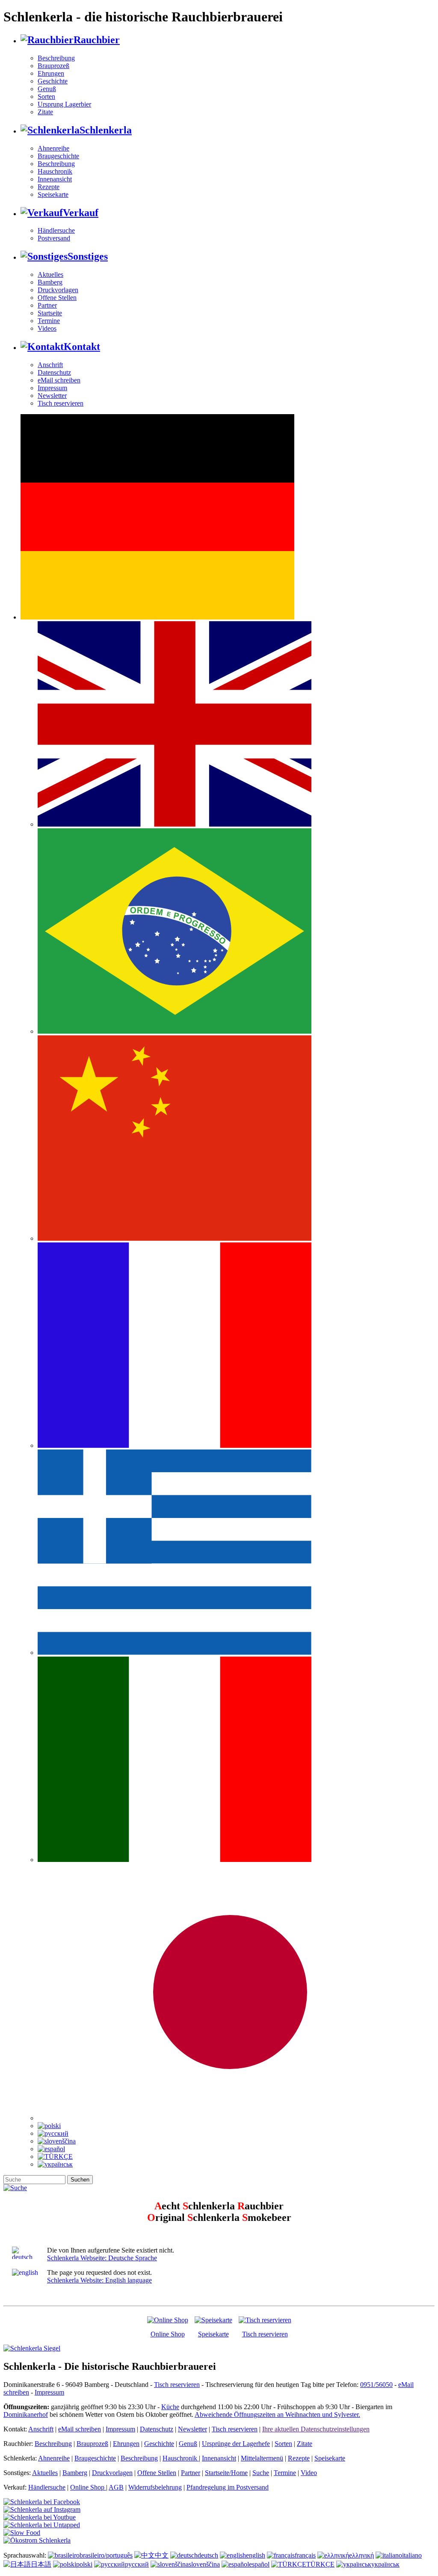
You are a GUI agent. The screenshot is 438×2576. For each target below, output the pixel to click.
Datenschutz (54, 372)
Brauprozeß (53, 66)
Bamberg (50, 282)
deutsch (208, 2555)
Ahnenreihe (53, 148)
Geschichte (53, 81)
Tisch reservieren (61, 403)
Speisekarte (53, 194)
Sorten (46, 96)
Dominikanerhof (26, 2414)
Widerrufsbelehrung (155, 2487)
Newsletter (52, 396)
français (305, 2555)
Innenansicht (55, 179)
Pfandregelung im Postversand (228, 2487)
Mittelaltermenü (262, 2458)
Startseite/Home (226, 2473)
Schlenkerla (106, 130)
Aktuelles (50, 274)
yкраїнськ (385, 2564)
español (259, 2564)
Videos (47, 328)
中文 (162, 2555)
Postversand (54, 238)
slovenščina (204, 2564)
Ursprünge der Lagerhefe (236, 2444)
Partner (47, 305)
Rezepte (49, 187)
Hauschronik (55, 171)
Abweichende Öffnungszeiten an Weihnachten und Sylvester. (277, 2414)
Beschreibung (56, 58)
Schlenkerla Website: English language (99, 2280)
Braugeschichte (58, 156)
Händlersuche (56, 230)
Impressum (52, 388)
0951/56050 (376, 2385)
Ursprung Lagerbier (64, 104)
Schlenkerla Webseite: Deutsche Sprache (102, 2258)
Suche (261, 2473)
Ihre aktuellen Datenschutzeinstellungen (316, 2429)
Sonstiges (88, 256)
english (256, 2555)
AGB (116, 2487)
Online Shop (168, 2334)
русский (137, 2564)
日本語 (41, 2564)
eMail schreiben (59, 380)
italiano (412, 2555)
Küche (170, 2407)
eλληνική (361, 2555)
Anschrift (50, 365)
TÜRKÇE (320, 2564)
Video (309, 2473)
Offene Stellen (57, 298)
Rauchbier (97, 40)
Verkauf (81, 213)
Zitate (45, 112)
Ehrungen (51, 73)
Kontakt (82, 347)
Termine (49, 321)
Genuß (47, 89)
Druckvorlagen (58, 290)
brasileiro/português (106, 2555)
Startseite (50, 313)
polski (84, 2564)
